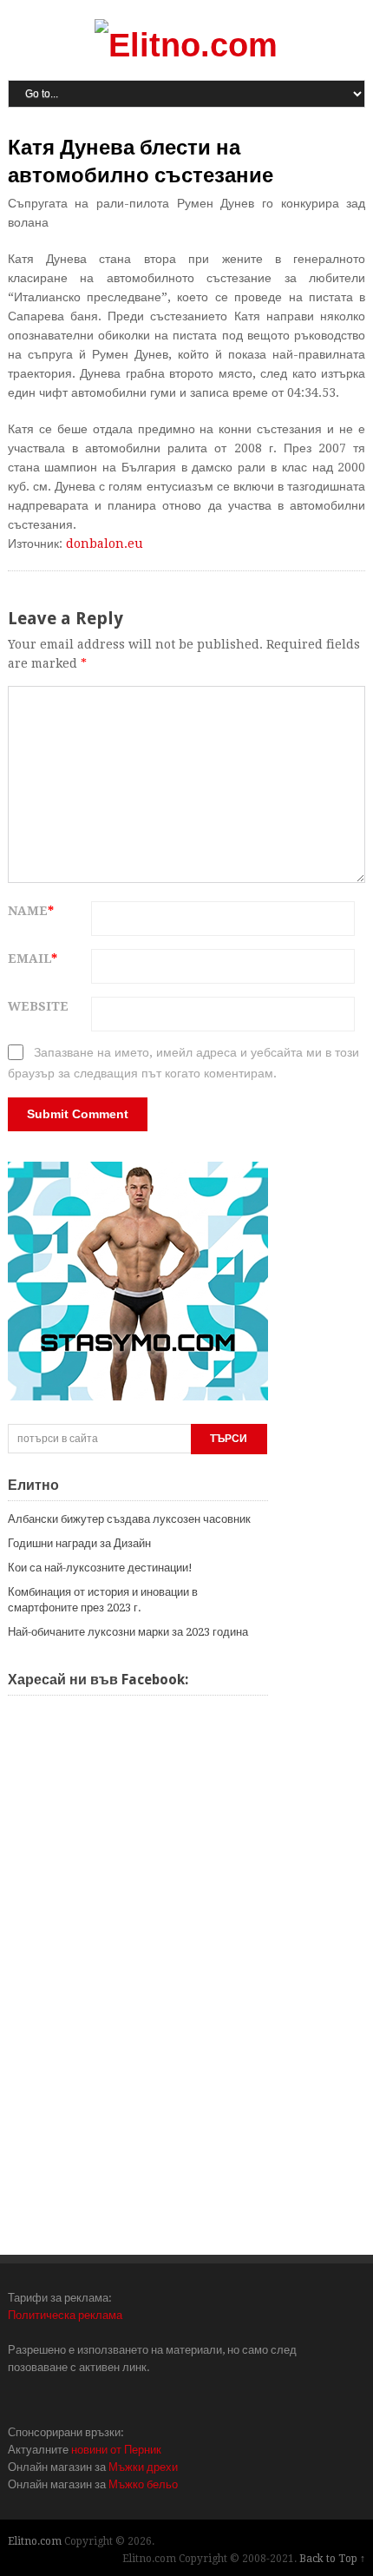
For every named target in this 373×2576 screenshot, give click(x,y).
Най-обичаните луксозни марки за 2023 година (128, 1632)
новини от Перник (116, 2450)
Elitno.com (35, 2541)
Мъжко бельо (143, 2484)
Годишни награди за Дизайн (79, 1543)
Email (33, 959)
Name (31, 911)
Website (38, 1006)
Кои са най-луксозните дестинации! (100, 1568)
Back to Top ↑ (332, 2559)
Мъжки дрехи (143, 2467)
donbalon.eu (105, 544)
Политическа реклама (65, 2315)
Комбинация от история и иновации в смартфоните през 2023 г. (103, 1600)
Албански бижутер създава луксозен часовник (129, 1519)
